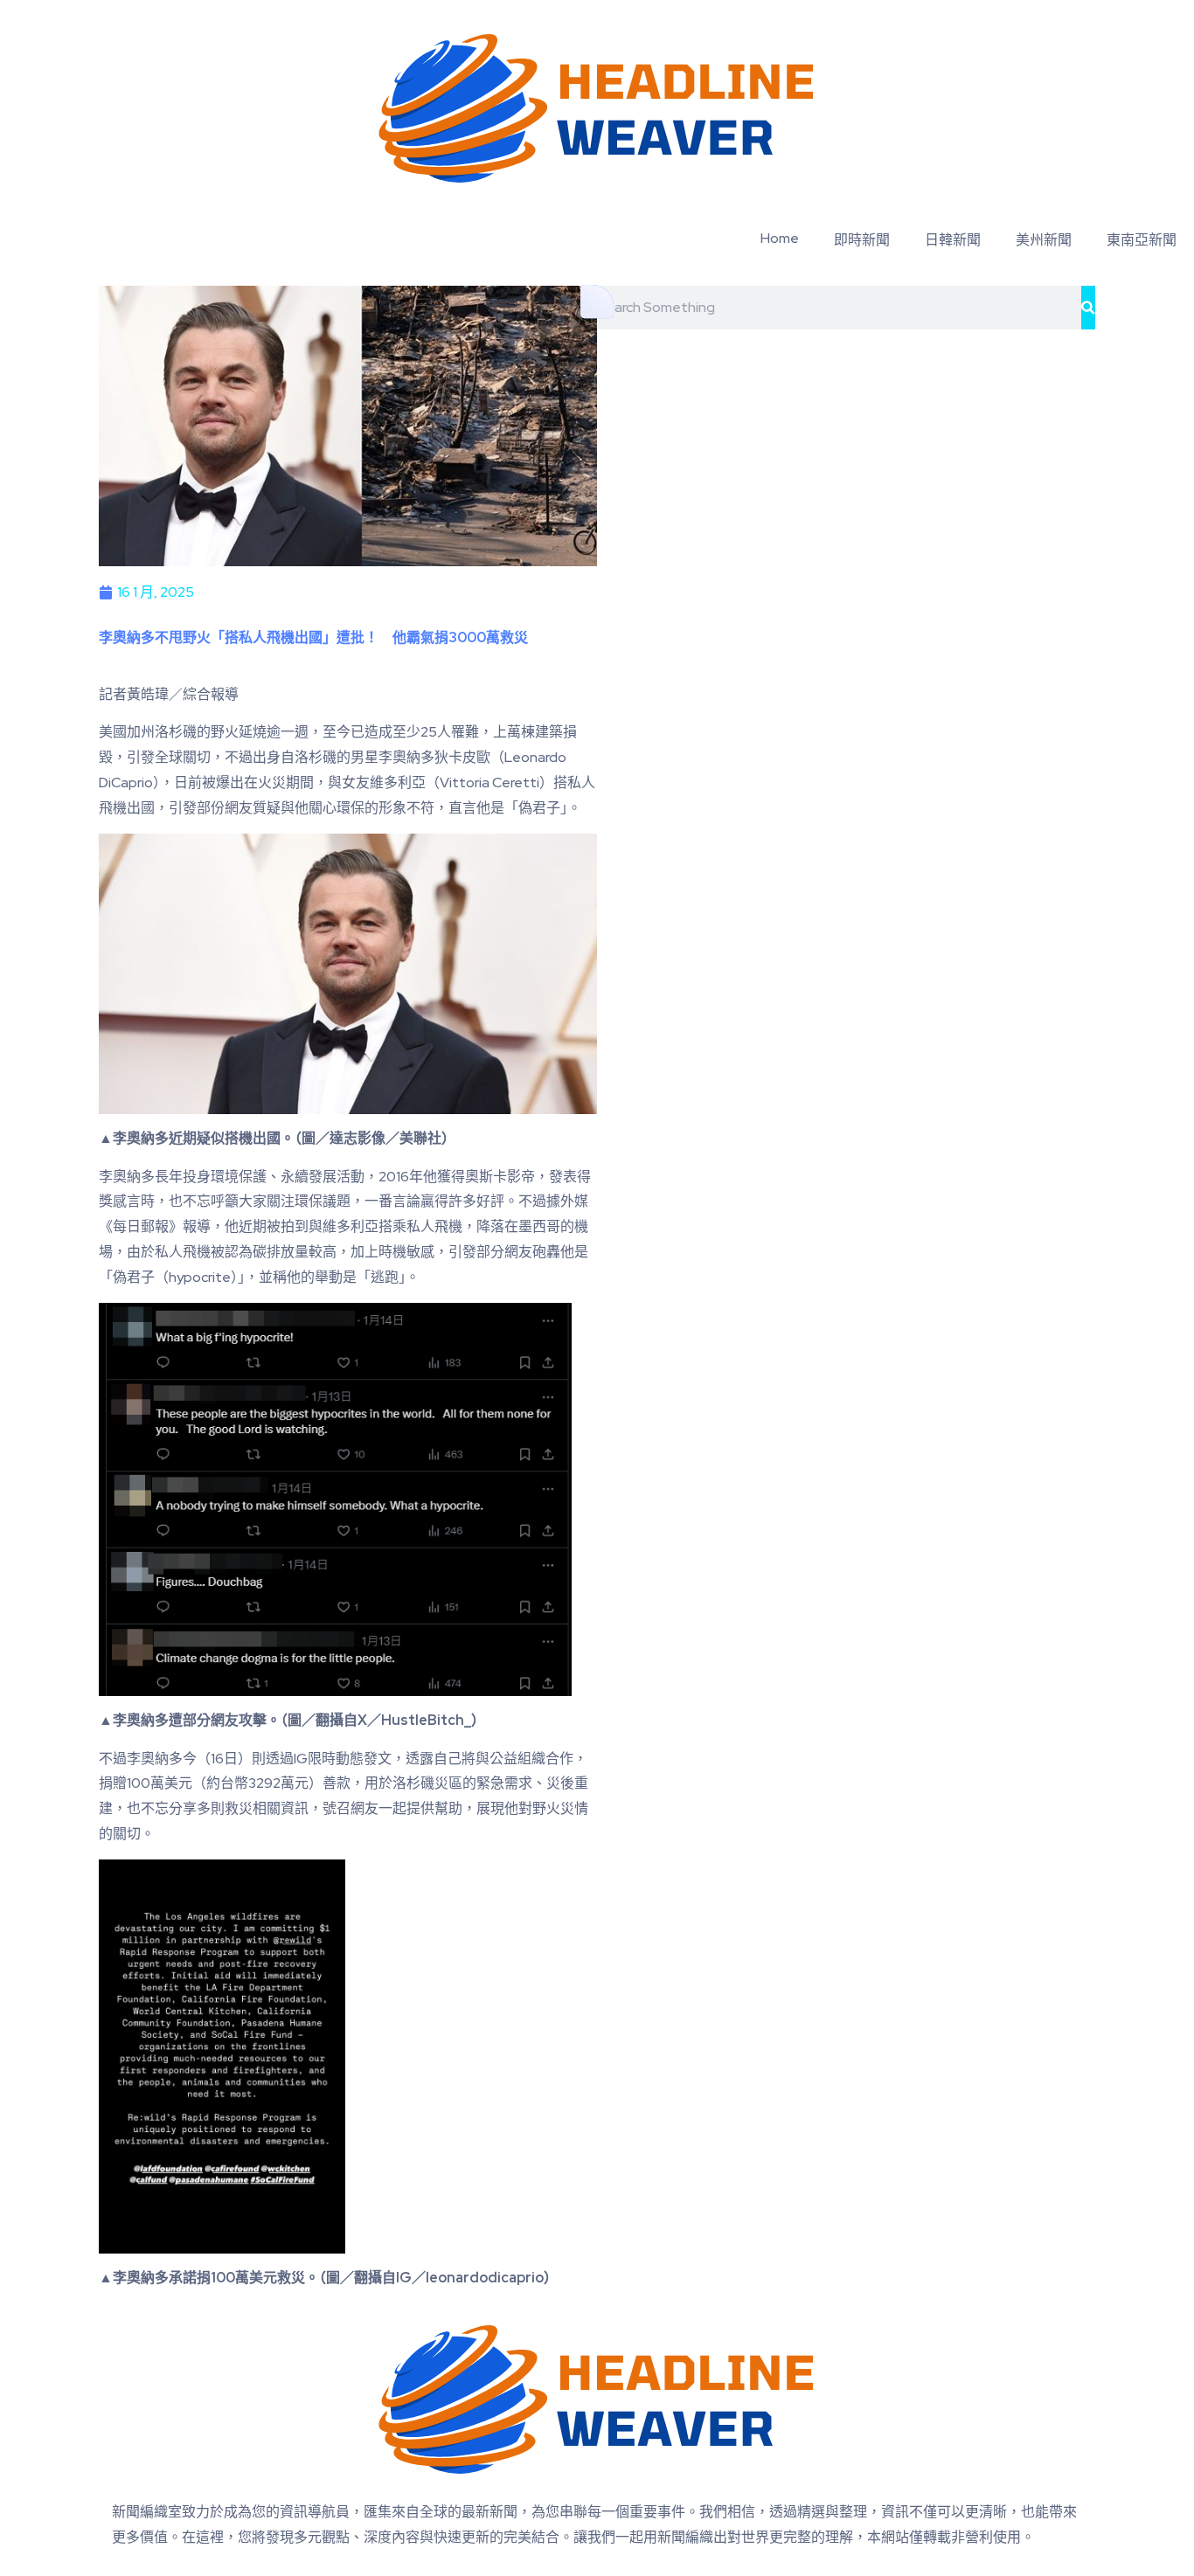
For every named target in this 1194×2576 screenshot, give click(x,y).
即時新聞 (862, 240)
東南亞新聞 (1142, 240)
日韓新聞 (953, 240)
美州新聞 (1044, 240)
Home (780, 238)
